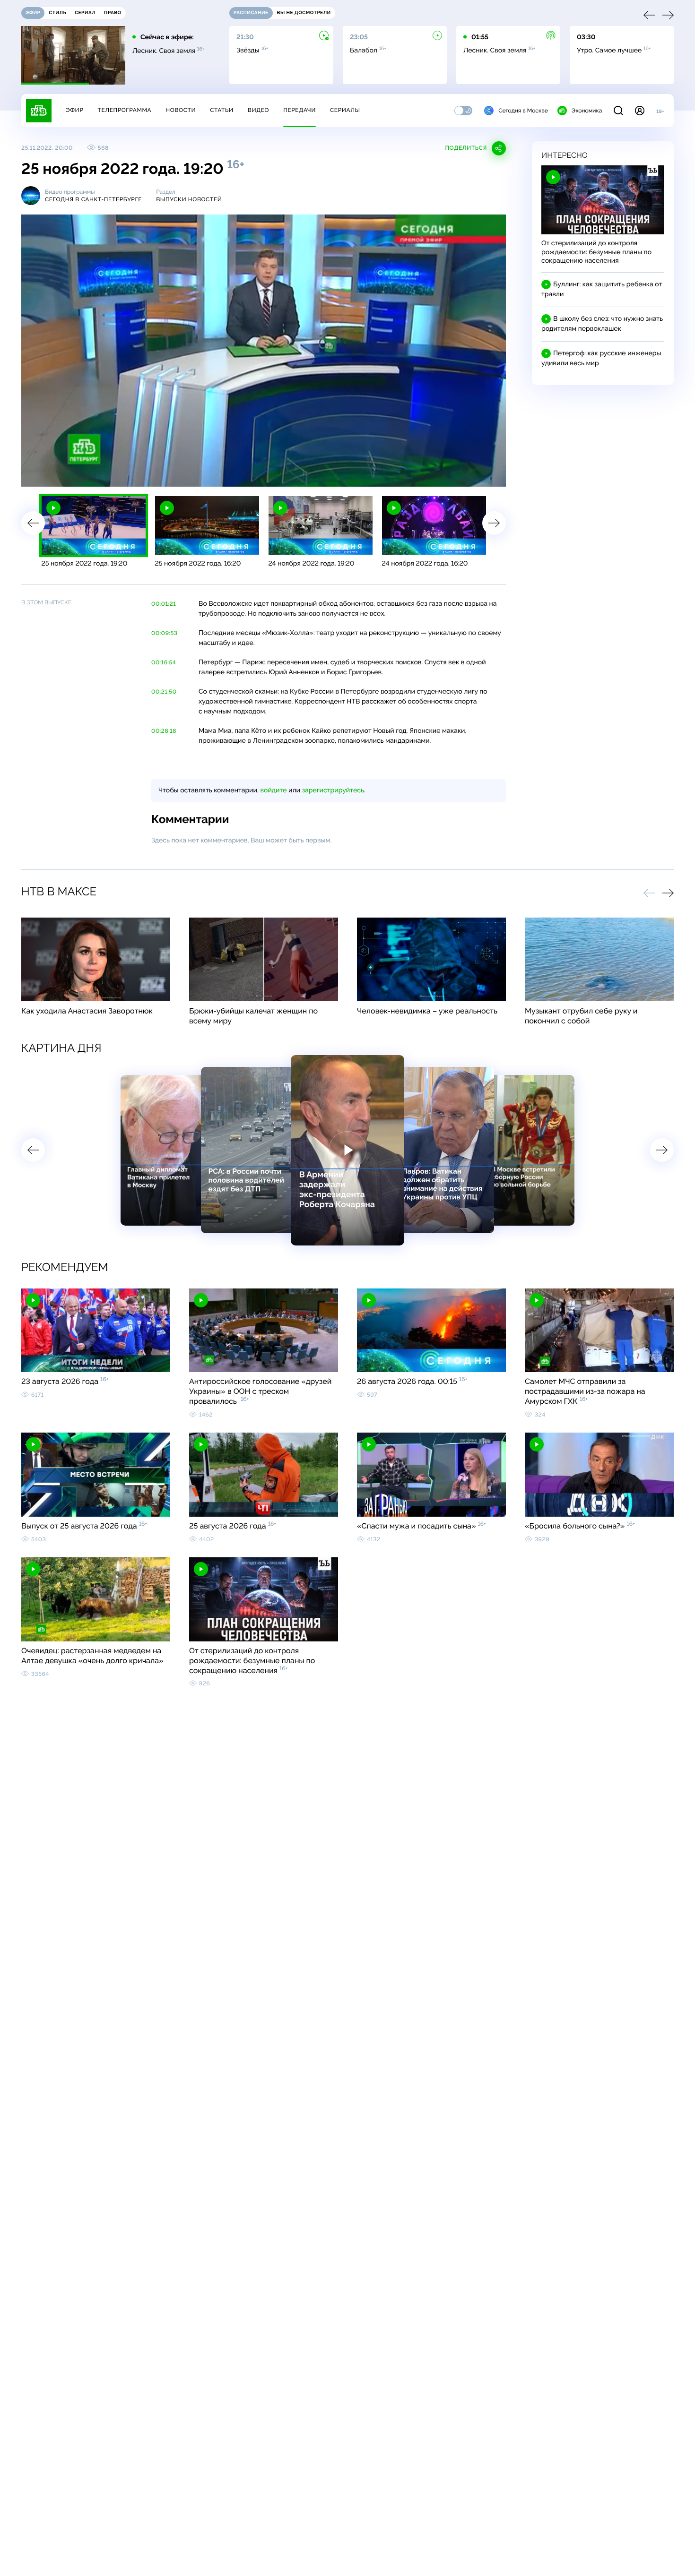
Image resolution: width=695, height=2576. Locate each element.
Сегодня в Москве (523, 111)
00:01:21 (164, 604)
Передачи (300, 110)
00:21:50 (164, 692)
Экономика (587, 111)
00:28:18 (164, 731)
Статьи (222, 110)
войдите (273, 790)
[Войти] (640, 111)
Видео (258, 110)
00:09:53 (164, 633)
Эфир (74, 110)
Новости (181, 110)
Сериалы (345, 110)
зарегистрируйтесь (333, 790)
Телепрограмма (124, 110)
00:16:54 (164, 662)
